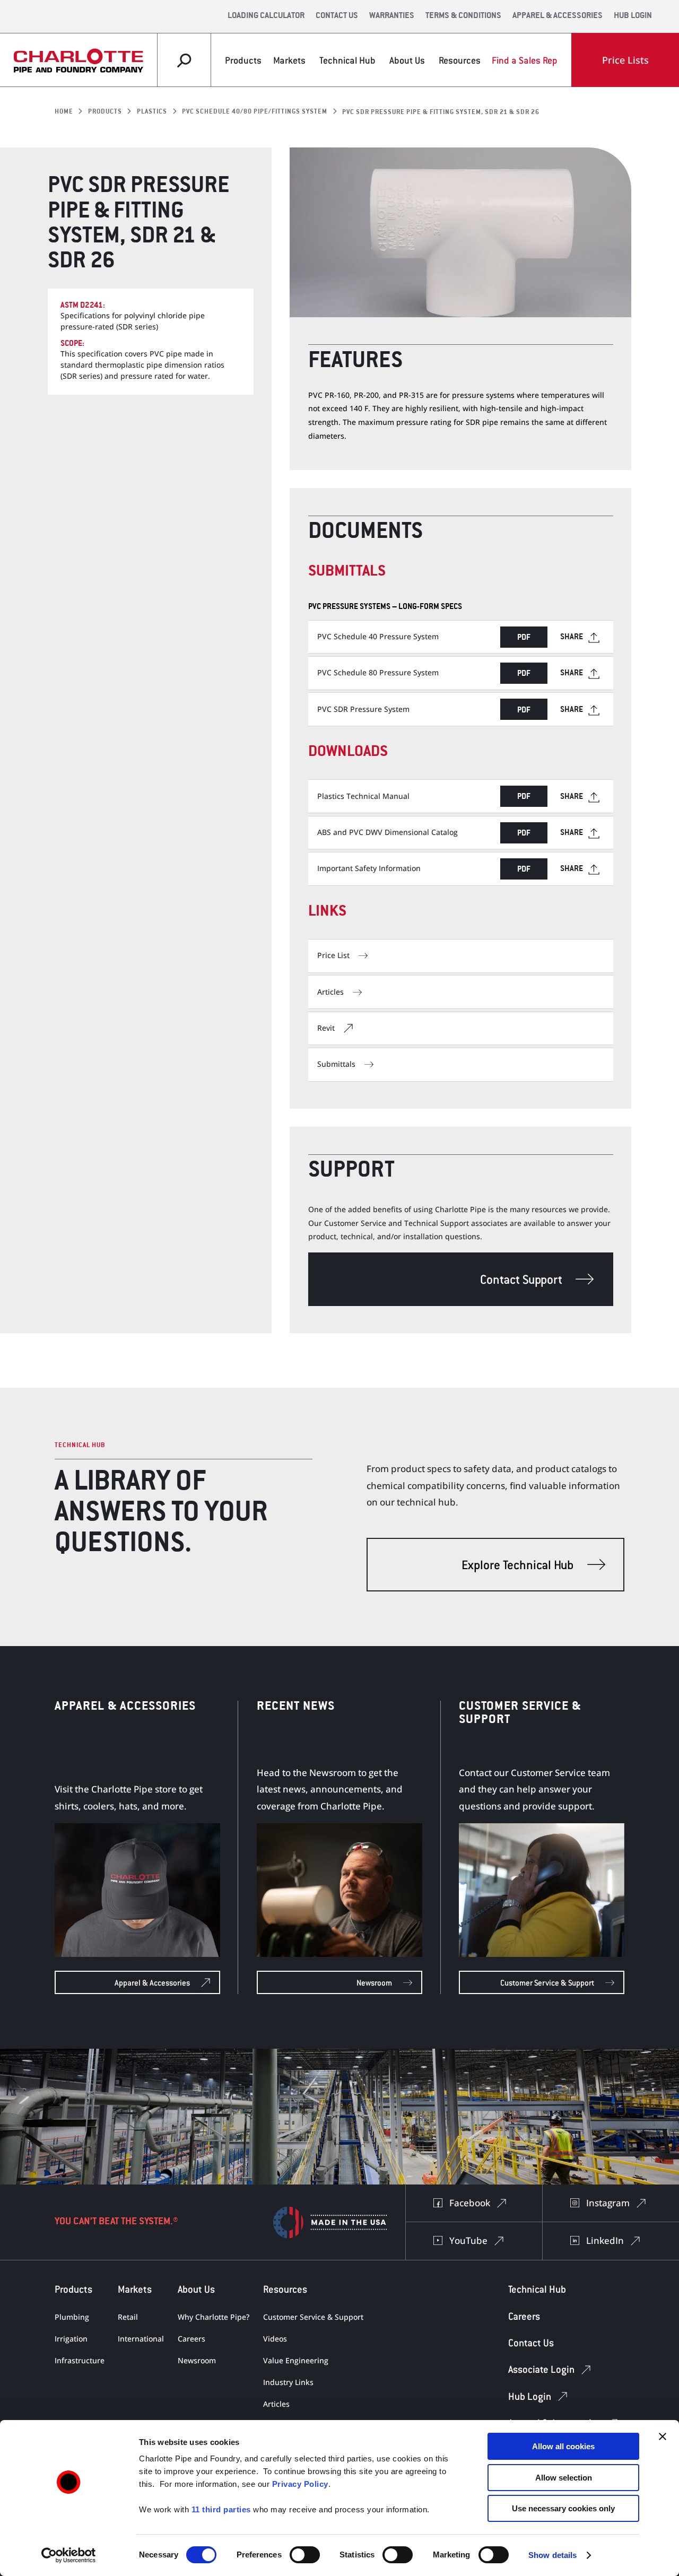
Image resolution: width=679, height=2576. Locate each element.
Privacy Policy (300, 2484)
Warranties (392, 16)
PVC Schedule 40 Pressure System (378, 636)
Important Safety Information (369, 868)
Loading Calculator (266, 16)
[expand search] (184, 60)
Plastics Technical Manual (363, 796)
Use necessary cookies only (563, 2508)
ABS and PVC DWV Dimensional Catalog (388, 832)
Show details (552, 2555)
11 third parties (221, 2509)
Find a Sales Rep (525, 60)
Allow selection (564, 2478)
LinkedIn (605, 2240)
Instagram (608, 2203)
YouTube (468, 2240)
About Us (407, 60)
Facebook (470, 2203)
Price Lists (625, 60)
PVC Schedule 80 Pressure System (378, 672)
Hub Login (633, 16)
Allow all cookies (563, 2446)
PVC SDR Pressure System (363, 709)
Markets (289, 60)
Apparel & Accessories (558, 16)
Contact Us (337, 16)
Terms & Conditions (463, 16)
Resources (460, 60)
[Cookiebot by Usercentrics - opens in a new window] (69, 2555)
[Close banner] (663, 2436)
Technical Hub (347, 60)
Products (243, 60)
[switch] (305, 2555)
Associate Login (541, 2369)
